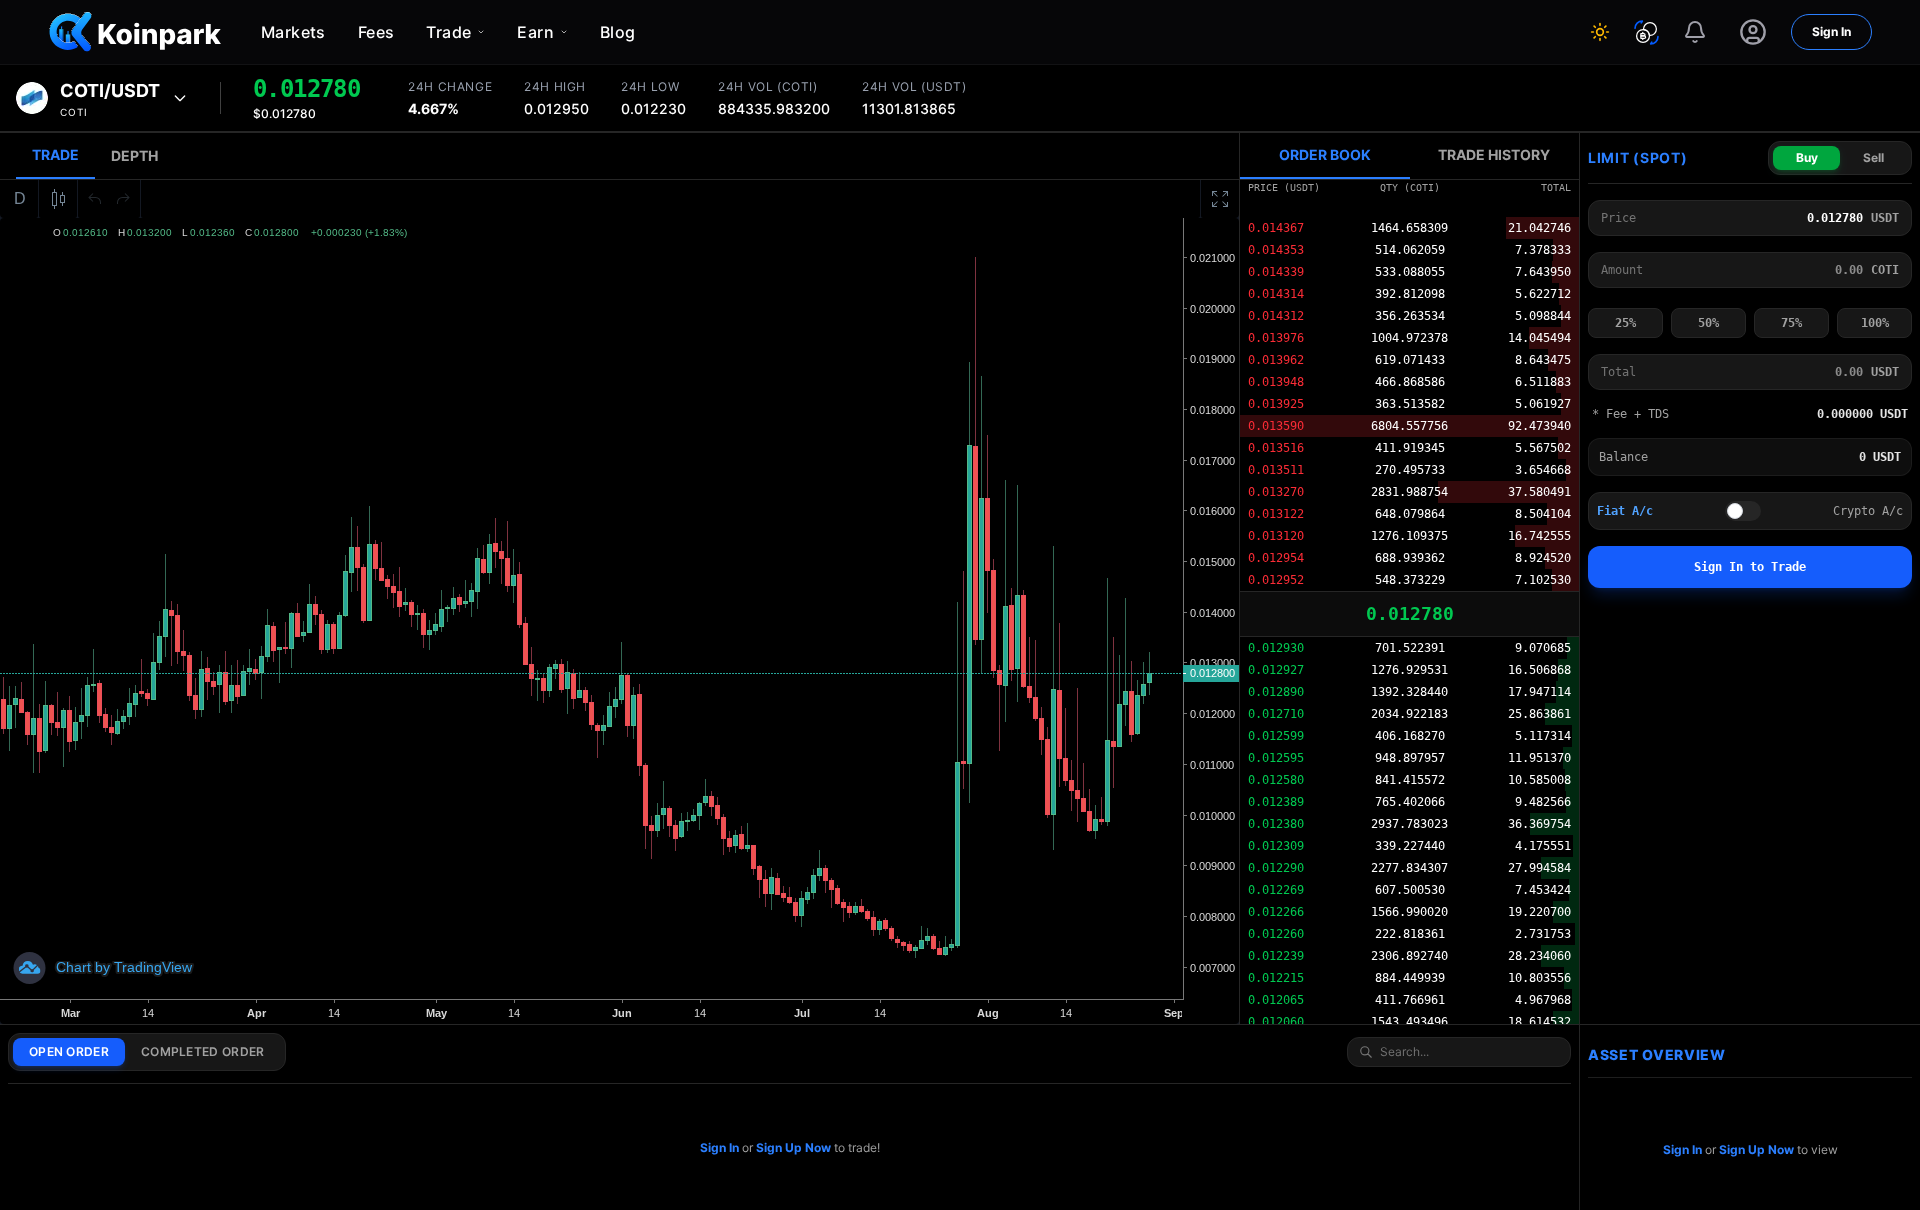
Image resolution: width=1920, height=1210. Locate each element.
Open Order (69, 1051)
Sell (1873, 157)
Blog (618, 32)
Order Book (1325, 154)
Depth (134, 155)
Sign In (1831, 31)
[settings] (1753, 32)
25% (1625, 323)
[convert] (1646, 32)
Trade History (1494, 154)
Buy (1807, 157)
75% (1791, 323)
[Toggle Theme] (1600, 32)
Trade (55, 154)
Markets (293, 32)
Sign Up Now (793, 1147)
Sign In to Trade (1750, 567)
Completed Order (203, 1051)
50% (1708, 323)
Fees (376, 32)
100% (1875, 323)
